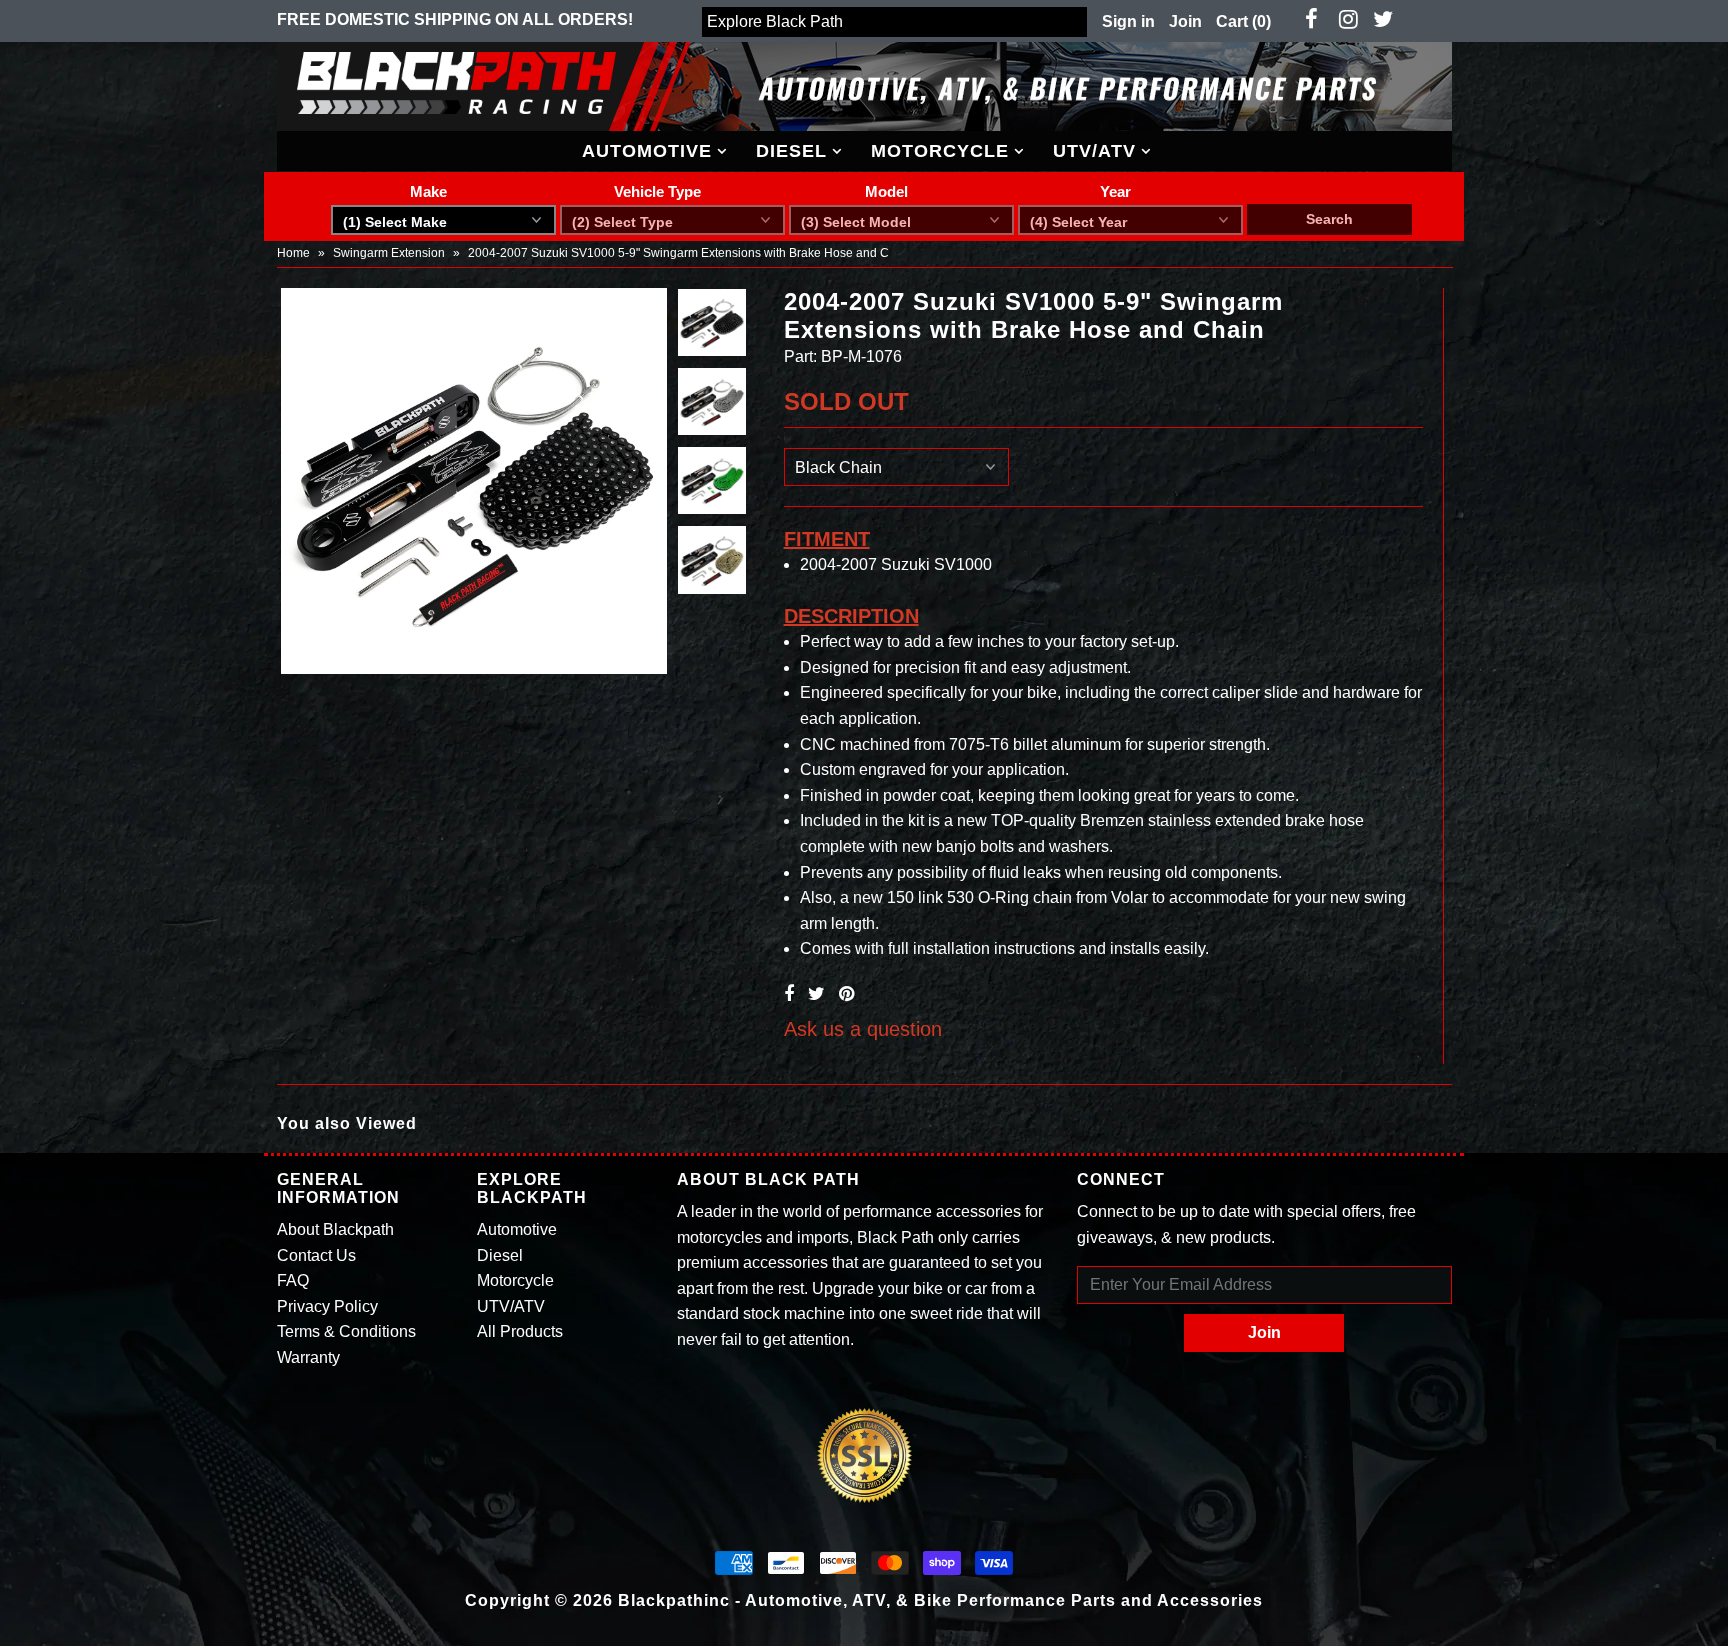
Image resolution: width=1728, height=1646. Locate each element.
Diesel (791, 151)
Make (428, 191)
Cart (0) (1243, 21)
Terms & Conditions (346, 1331)
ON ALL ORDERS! (455, 19)
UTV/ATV (1094, 151)
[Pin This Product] (846, 994)
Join (1185, 21)
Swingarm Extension (389, 253)
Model (886, 191)
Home (293, 253)
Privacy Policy (327, 1306)
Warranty (308, 1357)
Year (1115, 191)
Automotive (647, 151)
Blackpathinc (674, 1600)
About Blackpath (335, 1229)
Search (1329, 219)
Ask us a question (863, 1029)
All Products (520, 1331)
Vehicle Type (657, 191)
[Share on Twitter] (816, 994)
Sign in (1128, 21)
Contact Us (316, 1255)
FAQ (293, 1280)
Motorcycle (940, 151)
